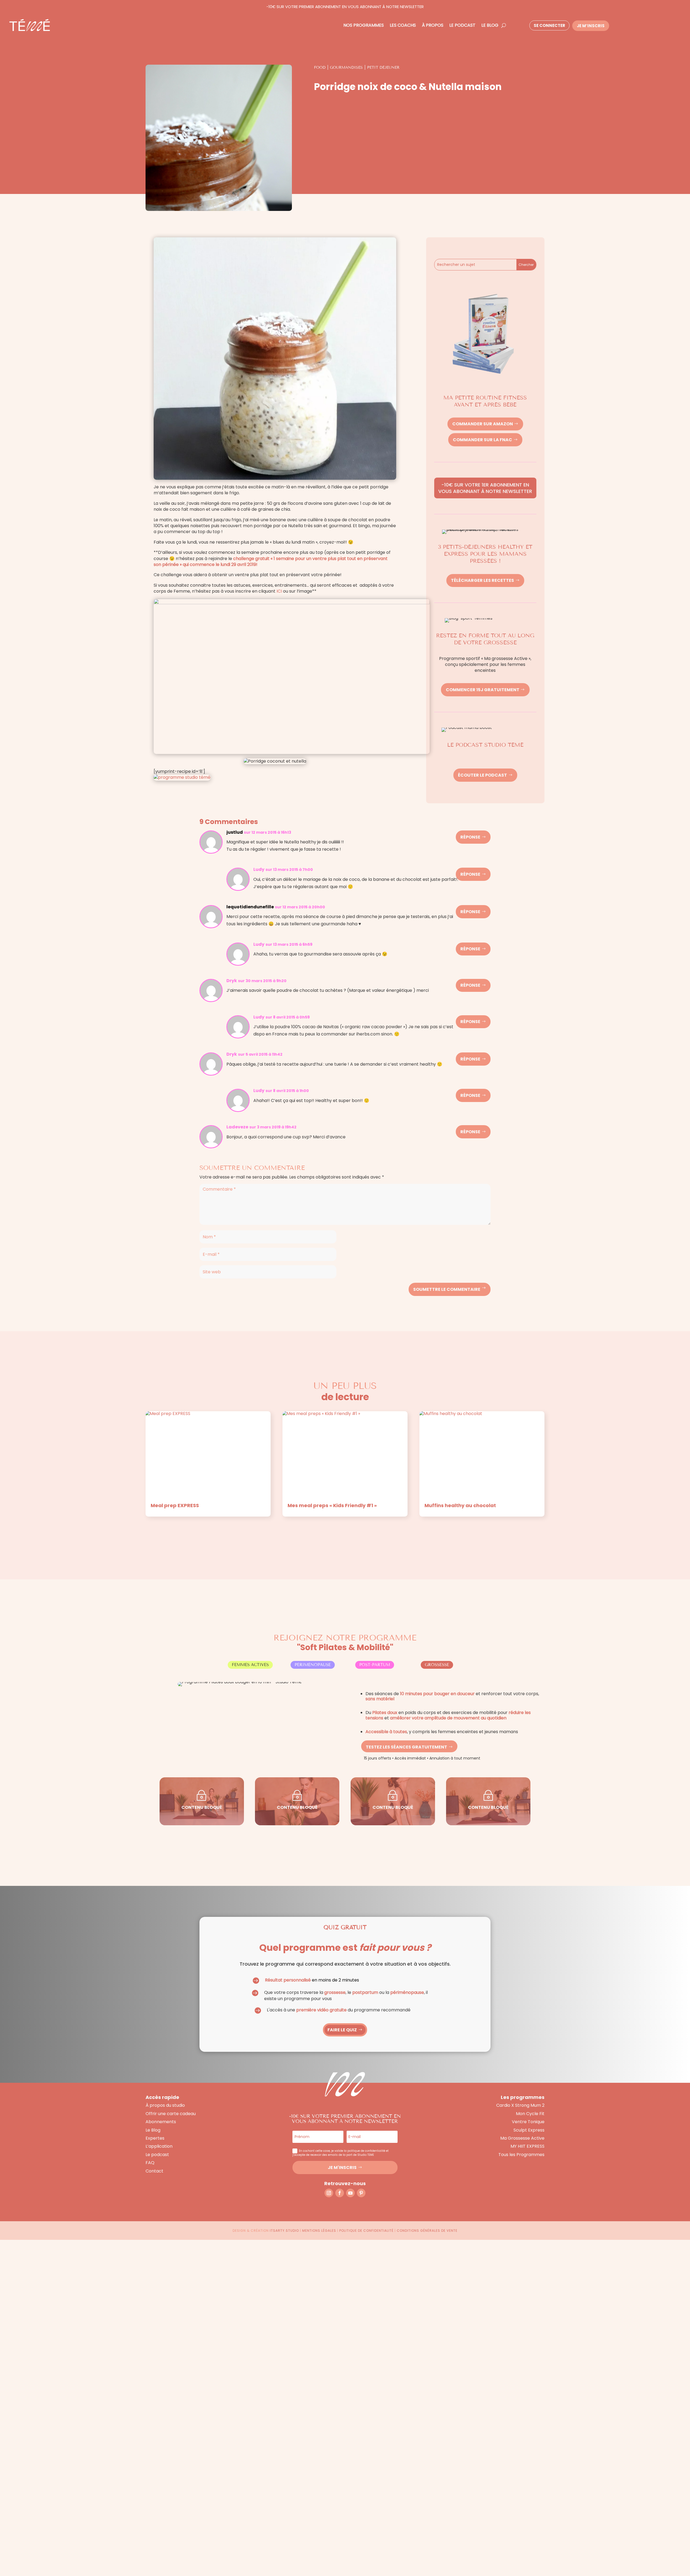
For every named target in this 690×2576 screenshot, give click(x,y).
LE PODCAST (462, 25)
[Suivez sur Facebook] (340, 2193)
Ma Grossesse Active (522, 2138)
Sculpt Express (529, 2130)
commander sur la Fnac (482, 440)
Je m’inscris (591, 26)
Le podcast (157, 2155)
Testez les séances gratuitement (406, 1747)
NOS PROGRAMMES (364, 25)
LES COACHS (403, 25)
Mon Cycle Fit (530, 2114)
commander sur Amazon (483, 424)
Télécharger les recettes (482, 580)
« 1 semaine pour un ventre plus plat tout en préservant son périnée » (271, 562)
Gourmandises (346, 67)
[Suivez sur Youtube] (350, 2193)
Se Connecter (549, 25)
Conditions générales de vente (427, 2231)
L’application (159, 2146)
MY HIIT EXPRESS (527, 2146)
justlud (235, 832)
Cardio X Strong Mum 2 (520, 2105)
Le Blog (153, 2130)
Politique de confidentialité (366, 2231)
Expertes (155, 2138)
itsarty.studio (284, 2231)
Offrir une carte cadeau (171, 2114)
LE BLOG (490, 25)
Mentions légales (319, 2231)
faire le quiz (342, 2030)
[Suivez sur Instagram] (329, 2193)
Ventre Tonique (528, 2122)
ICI (280, 591)
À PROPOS (433, 25)
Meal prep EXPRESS (175, 1505)
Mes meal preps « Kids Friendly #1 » (332, 1505)
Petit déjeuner (383, 67)
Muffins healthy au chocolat (460, 1505)
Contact (154, 2171)
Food (320, 67)
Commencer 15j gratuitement (483, 690)
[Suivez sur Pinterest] (361, 2193)
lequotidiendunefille (250, 907)
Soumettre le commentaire (447, 1289)
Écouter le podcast (482, 775)
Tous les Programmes (521, 2155)
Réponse (470, 837)
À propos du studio (165, 2105)
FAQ (150, 2163)
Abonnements (161, 2122)
